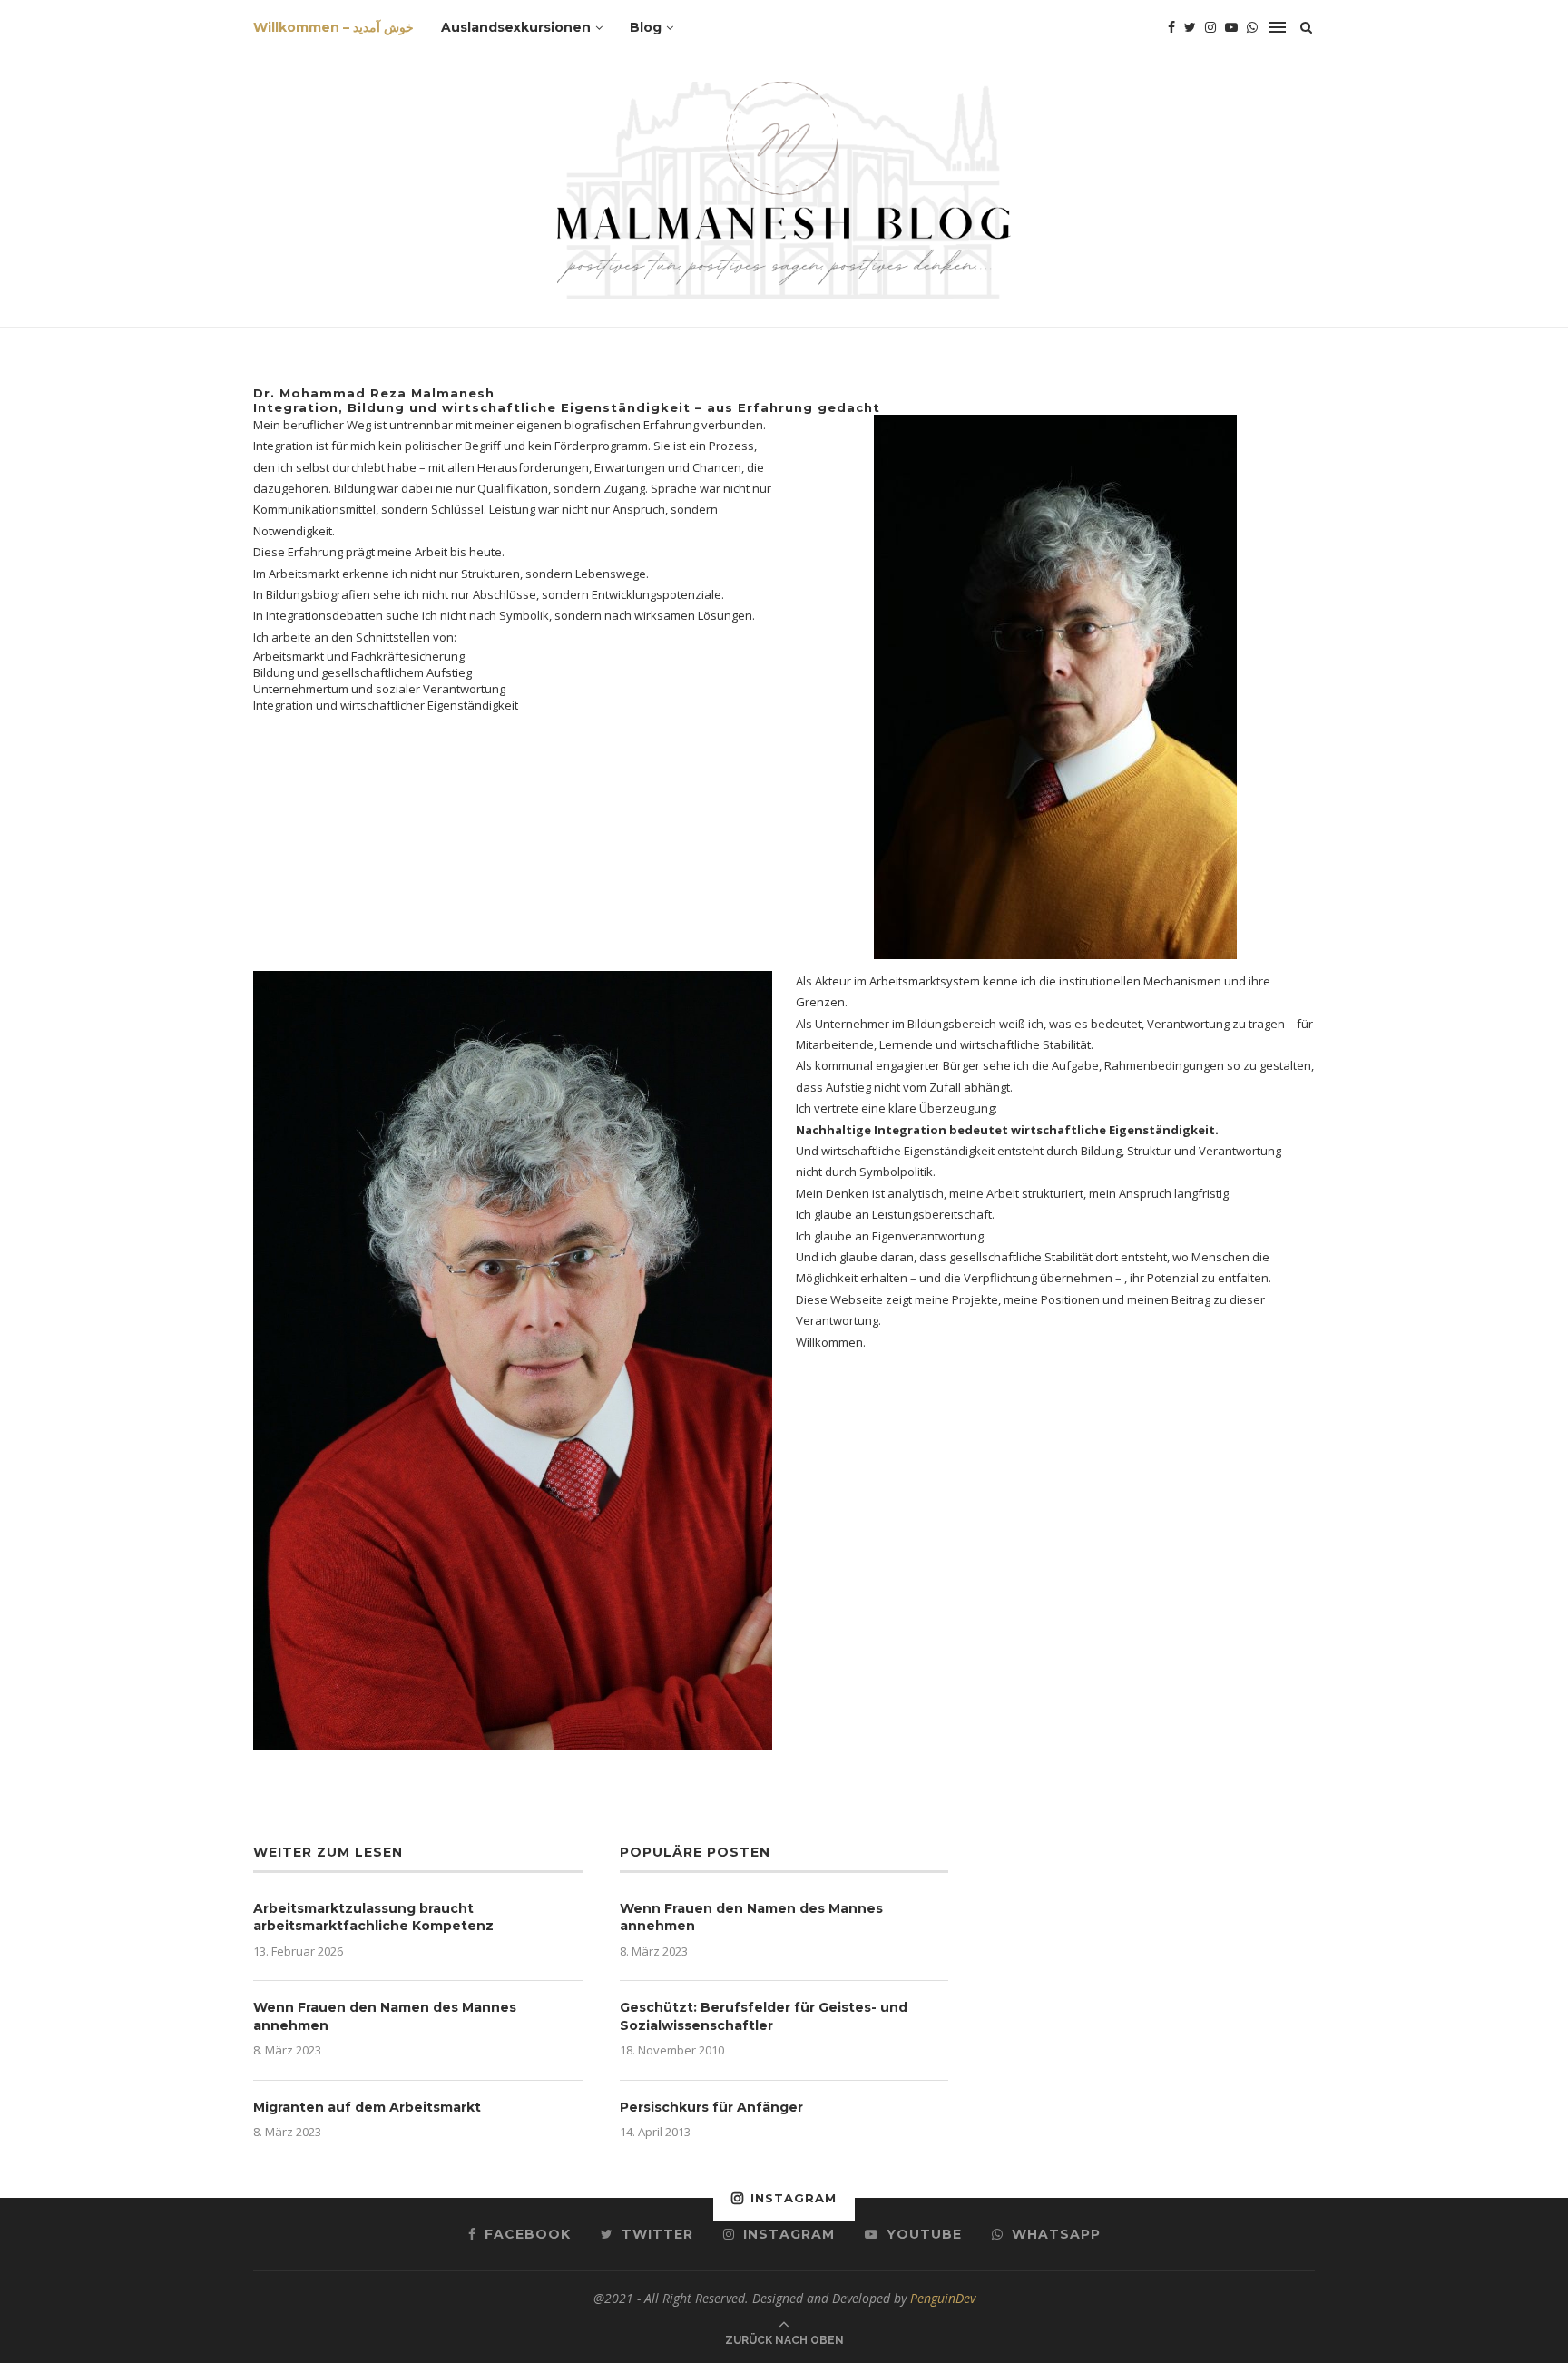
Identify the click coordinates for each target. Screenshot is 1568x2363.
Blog (646, 27)
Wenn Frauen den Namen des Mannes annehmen (385, 2016)
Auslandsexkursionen (516, 27)
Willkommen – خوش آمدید (333, 27)
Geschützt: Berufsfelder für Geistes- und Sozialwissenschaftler (764, 2016)
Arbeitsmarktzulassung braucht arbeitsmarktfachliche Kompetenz (373, 1917)
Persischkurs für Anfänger (711, 2107)
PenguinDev (943, 2298)
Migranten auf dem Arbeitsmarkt (367, 2107)
